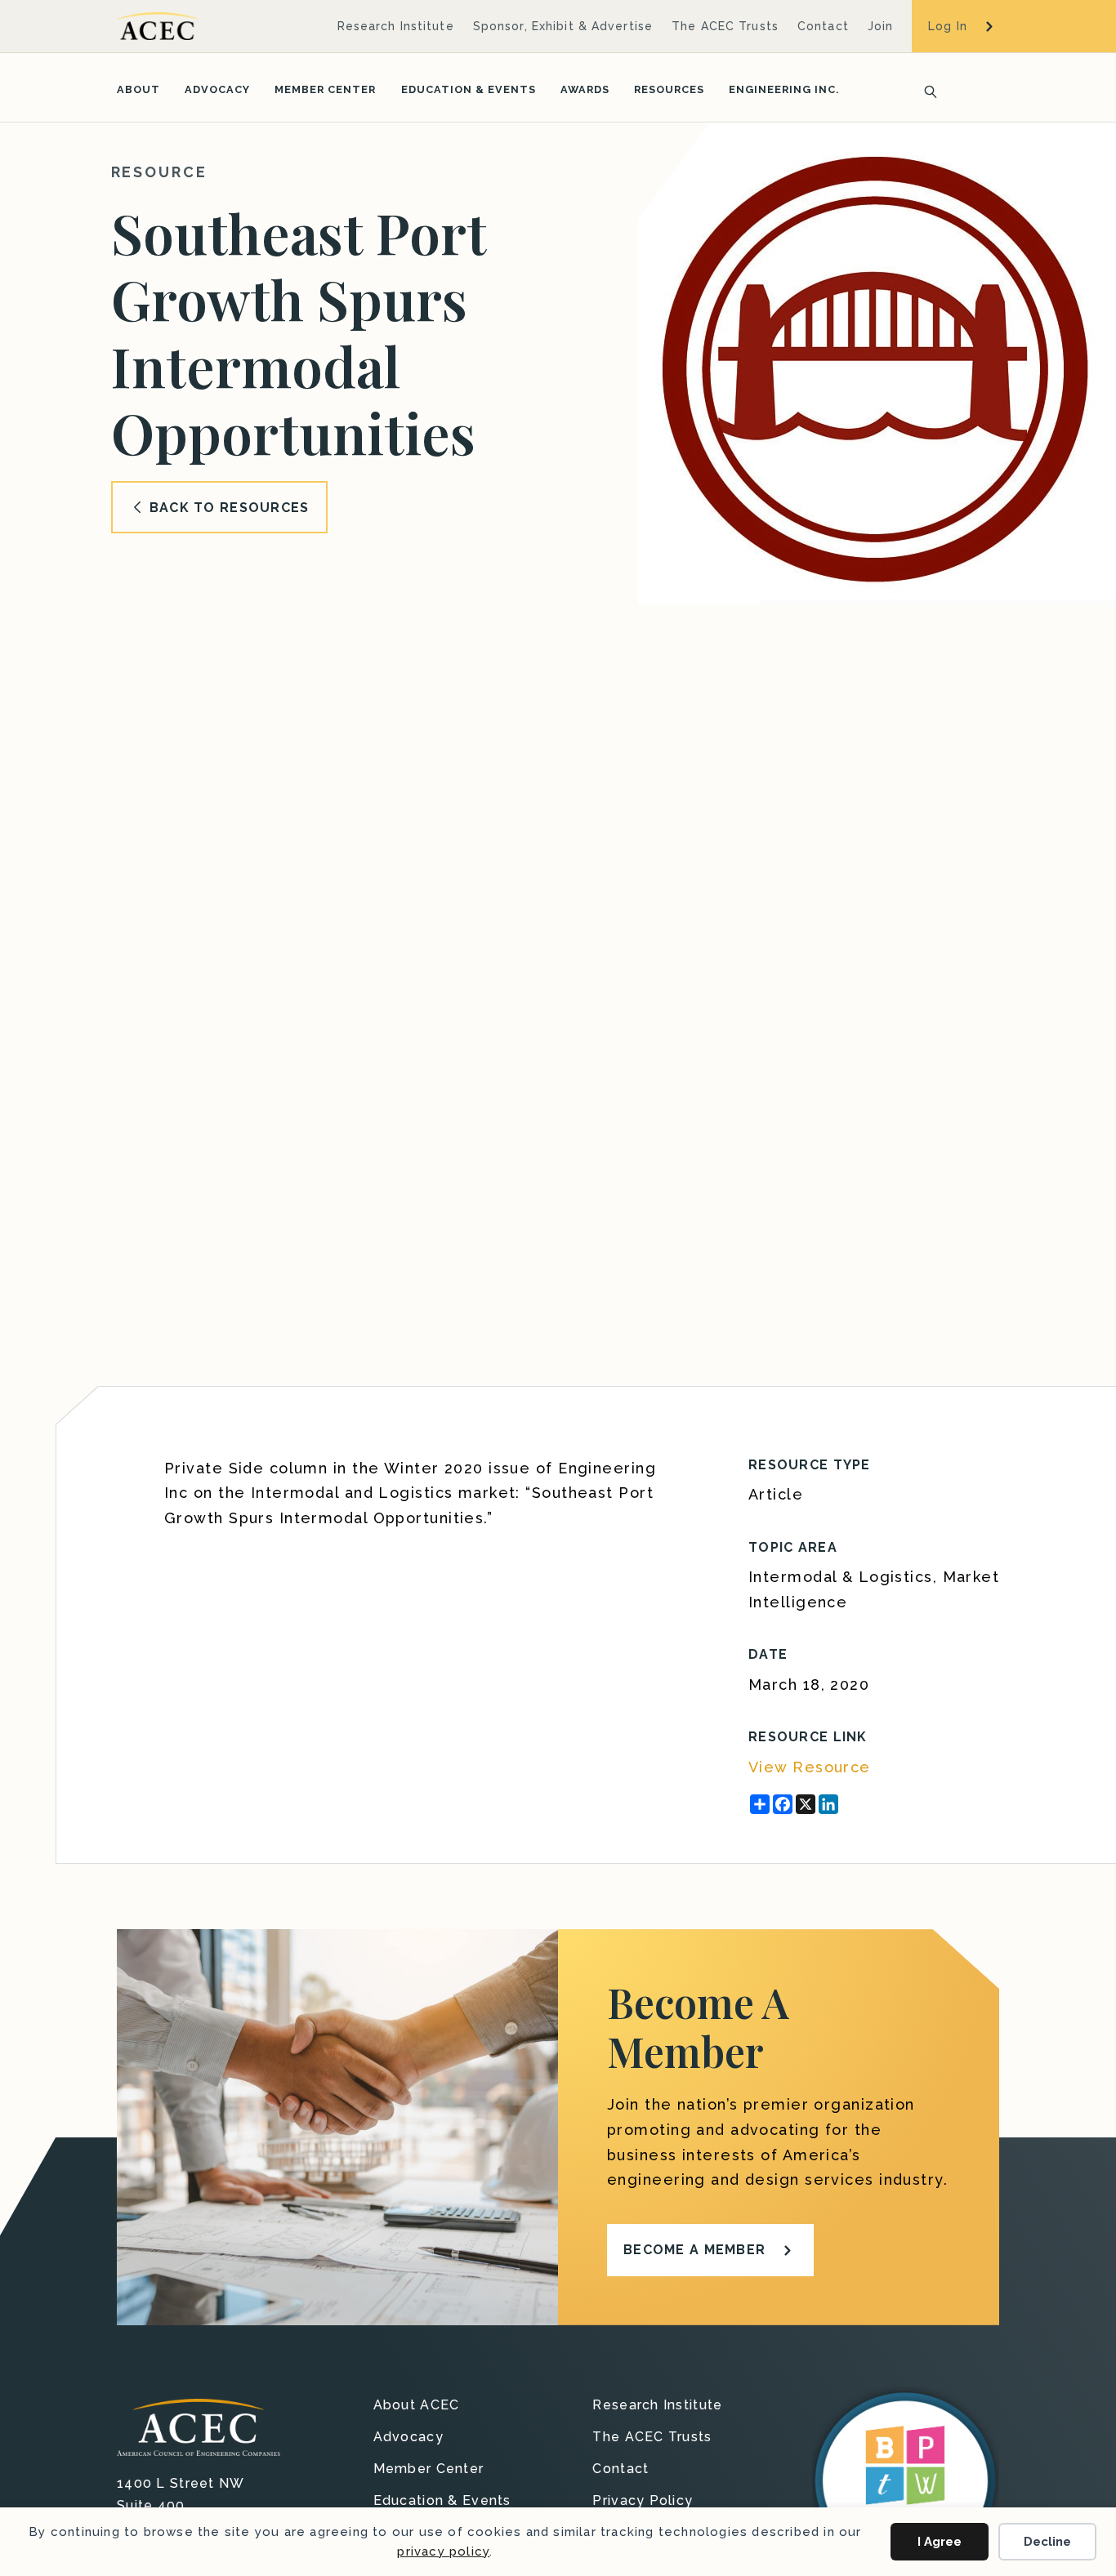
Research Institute (396, 26)
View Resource (810, 1767)
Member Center (325, 89)
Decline (1047, 2542)
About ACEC (417, 2406)
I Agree (940, 2542)
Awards (585, 89)
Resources (669, 89)
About (138, 89)
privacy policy (443, 2551)
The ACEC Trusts (725, 26)
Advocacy (217, 89)
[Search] (926, 90)
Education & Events (469, 89)
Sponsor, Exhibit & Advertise (563, 26)
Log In (948, 26)
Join (880, 26)
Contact (823, 26)
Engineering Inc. (784, 89)
